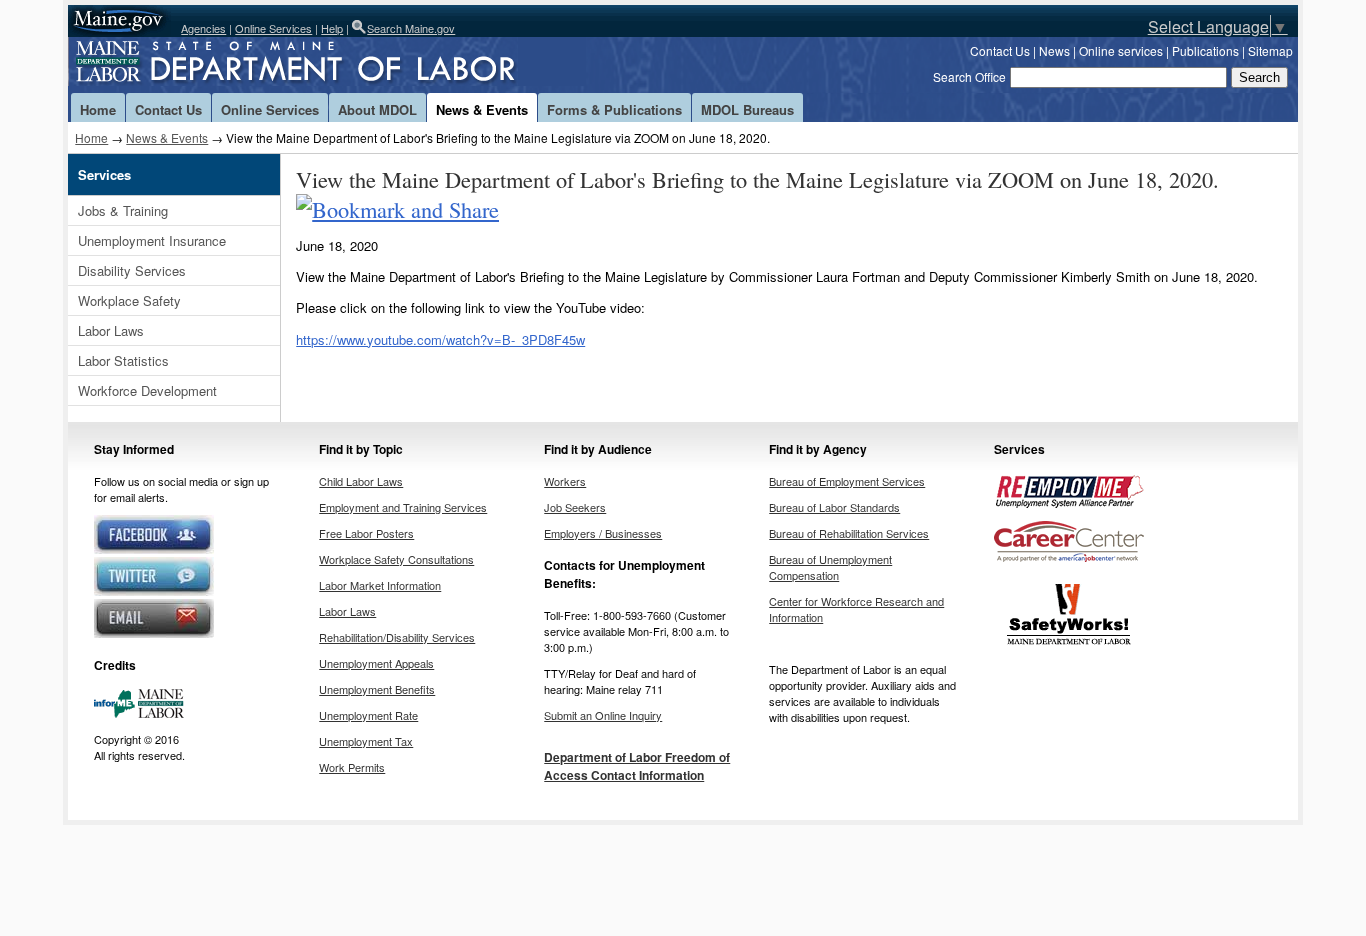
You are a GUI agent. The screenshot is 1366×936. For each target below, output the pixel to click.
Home (98, 109)
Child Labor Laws (361, 481)
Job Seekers (575, 507)
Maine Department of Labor (328, 65)
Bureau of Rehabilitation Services (849, 533)
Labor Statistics (123, 360)
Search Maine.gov (411, 28)
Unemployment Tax (366, 741)
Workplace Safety (129, 300)
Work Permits (352, 767)
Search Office (969, 76)
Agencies (203, 28)
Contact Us (1000, 50)
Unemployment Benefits (377, 689)
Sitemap (1270, 50)
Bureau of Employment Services (847, 481)
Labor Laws (111, 330)
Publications (1205, 50)
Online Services (273, 28)
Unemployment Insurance (152, 240)
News (1054, 50)
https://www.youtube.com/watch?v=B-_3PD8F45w (440, 339)
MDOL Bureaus (747, 109)
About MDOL (377, 109)
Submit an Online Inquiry (603, 715)
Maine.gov (119, 21)
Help (332, 28)
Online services (1121, 50)
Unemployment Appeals (376, 663)
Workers (565, 481)
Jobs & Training (123, 210)
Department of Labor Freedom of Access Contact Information (637, 766)
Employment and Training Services (403, 507)
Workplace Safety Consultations (396, 559)
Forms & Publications (614, 109)
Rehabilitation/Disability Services (397, 637)
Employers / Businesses (603, 533)
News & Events (482, 109)
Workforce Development (147, 390)
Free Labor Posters (366, 533)
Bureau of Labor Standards (834, 507)
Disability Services (132, 270)
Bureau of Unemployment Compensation (830, 567)
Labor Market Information (380, 585)
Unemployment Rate (368, 715)
